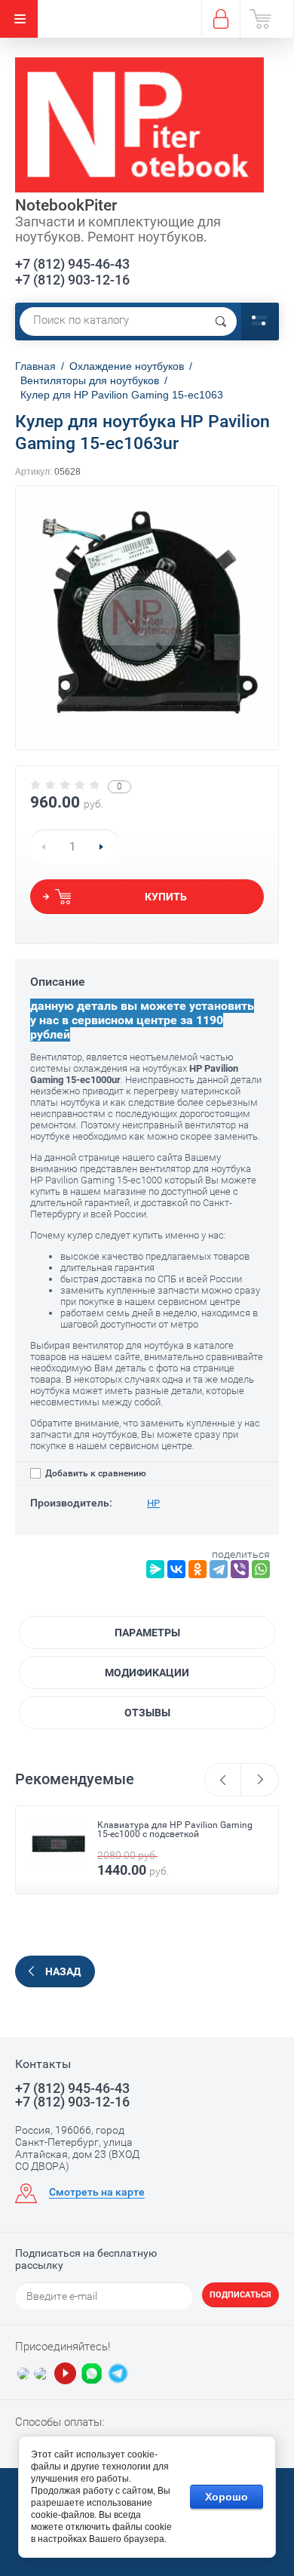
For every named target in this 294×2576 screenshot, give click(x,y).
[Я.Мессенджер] (155, 1569)
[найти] (221, 322)
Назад (63, 1971)
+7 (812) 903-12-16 (72, 280)
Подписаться (240, 2295)
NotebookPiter (66, 205)
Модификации (147, 1673)
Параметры (147, 1633)
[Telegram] (219, 1569)
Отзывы (147, 1713)
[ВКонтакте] (176, 1569)
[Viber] (240, 1569)
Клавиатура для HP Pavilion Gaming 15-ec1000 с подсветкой (175, 1830)
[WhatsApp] (261, 1569)
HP (153, 1503)
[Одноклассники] (198, 1569)
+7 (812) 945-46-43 (72, 264)
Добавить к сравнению (95, 1473)
